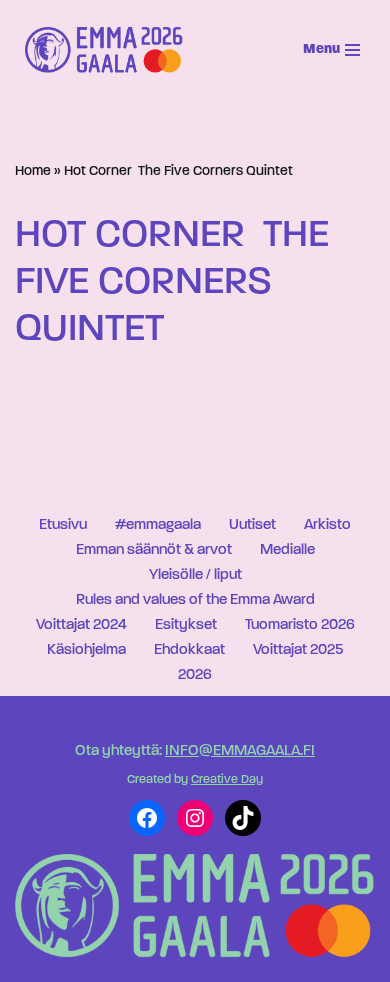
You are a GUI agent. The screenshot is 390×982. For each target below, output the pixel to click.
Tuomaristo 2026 (300, 625)
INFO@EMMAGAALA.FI (240, 751)
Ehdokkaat (189, 650)
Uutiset (252, 525)
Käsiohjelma (86, 650)
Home (33, 171)
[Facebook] (147, 818)
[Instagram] (195, 818)
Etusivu (63, 525)
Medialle (287, 550)
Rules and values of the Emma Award (195, 600)
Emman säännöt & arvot (154, 550)
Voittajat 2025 (298, 650)
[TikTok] (243, 818)
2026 (195, 675)
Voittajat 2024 (81, 625)
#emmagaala (158, 525)
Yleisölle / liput (195, 575)
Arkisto (327, 525)
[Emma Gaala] (109, 50)
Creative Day (227, 780)
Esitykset (186, 625)
